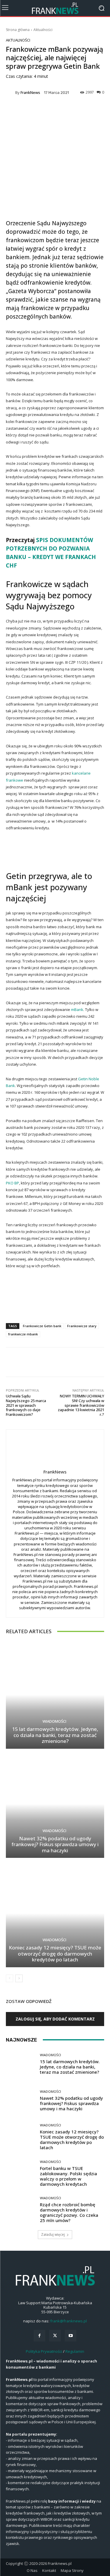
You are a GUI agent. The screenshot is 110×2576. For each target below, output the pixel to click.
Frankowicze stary (82, 1326)
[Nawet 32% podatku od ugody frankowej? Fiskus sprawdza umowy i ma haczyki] (55, 1804)
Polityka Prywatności (44, 2351)
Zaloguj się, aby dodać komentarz (55, 2019)
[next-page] (19, 1978)
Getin (16, 876)
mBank (77, 1010)
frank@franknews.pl (68, 2321)
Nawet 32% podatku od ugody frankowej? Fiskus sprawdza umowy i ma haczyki (55, 1844)
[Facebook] (39, 2336)
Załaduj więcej (53, 2234)
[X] (55, 2336)
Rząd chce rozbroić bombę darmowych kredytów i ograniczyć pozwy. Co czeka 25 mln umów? (69, 2212)
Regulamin (75, 2351)
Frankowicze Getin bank (42, 1326)
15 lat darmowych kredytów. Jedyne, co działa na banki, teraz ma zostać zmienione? (55, 1735)
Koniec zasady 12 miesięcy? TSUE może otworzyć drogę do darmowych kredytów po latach (55, 1954)
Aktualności (43, 30)
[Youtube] (71, 2336)
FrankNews (30, 93)
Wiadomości (54, 1721)
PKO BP (12, 1183)
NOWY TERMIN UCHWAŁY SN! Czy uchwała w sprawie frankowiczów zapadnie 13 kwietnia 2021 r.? (81, 1405)
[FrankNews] (11, 92)
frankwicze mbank (23, 1334)
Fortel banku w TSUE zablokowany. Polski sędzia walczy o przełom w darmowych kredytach (68, 2176)
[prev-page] (10, 1978)
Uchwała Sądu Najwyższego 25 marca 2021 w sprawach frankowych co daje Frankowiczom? (26, 1405)
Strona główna (18, 30)
